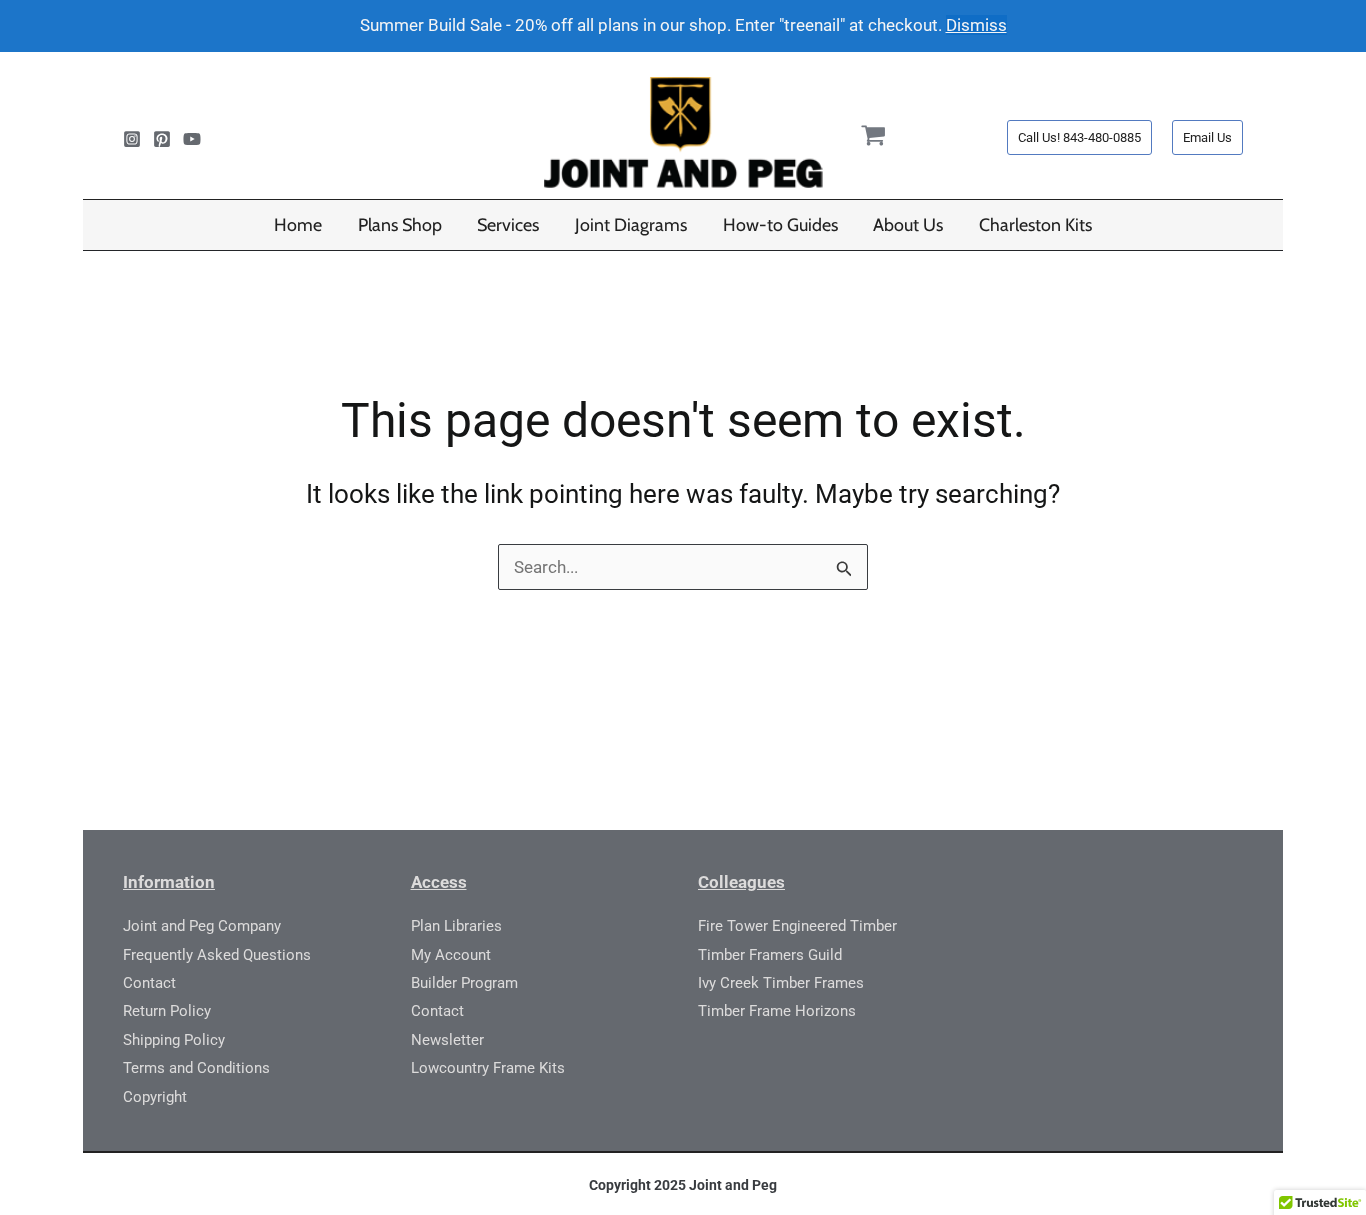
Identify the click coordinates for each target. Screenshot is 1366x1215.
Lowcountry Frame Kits (488, 1068)
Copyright (155, 1097)
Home (298, 224)
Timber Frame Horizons (777, 1011)
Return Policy (167, 1011)
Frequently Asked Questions (217, 955)
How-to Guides (780, 224)
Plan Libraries (456, 926)
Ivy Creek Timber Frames (781, 983)
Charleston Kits (1035, 224)
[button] (1079, 137)
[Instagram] (132, 139)
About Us (908, 224)
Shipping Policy (174, 1040)
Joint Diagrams (631, 224)
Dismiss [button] (976, 25)
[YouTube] (192, 139)
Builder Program (464, 983)
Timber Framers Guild (770, 955)
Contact (149, 983)
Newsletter (447, 1040)
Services (508, 224)
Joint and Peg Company (202, 926)
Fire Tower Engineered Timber (797, 926)
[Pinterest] (162, 139)
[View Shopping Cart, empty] (874, 138)
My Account (451, 955)
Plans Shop (400, 224)
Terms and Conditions (196, 1068)
